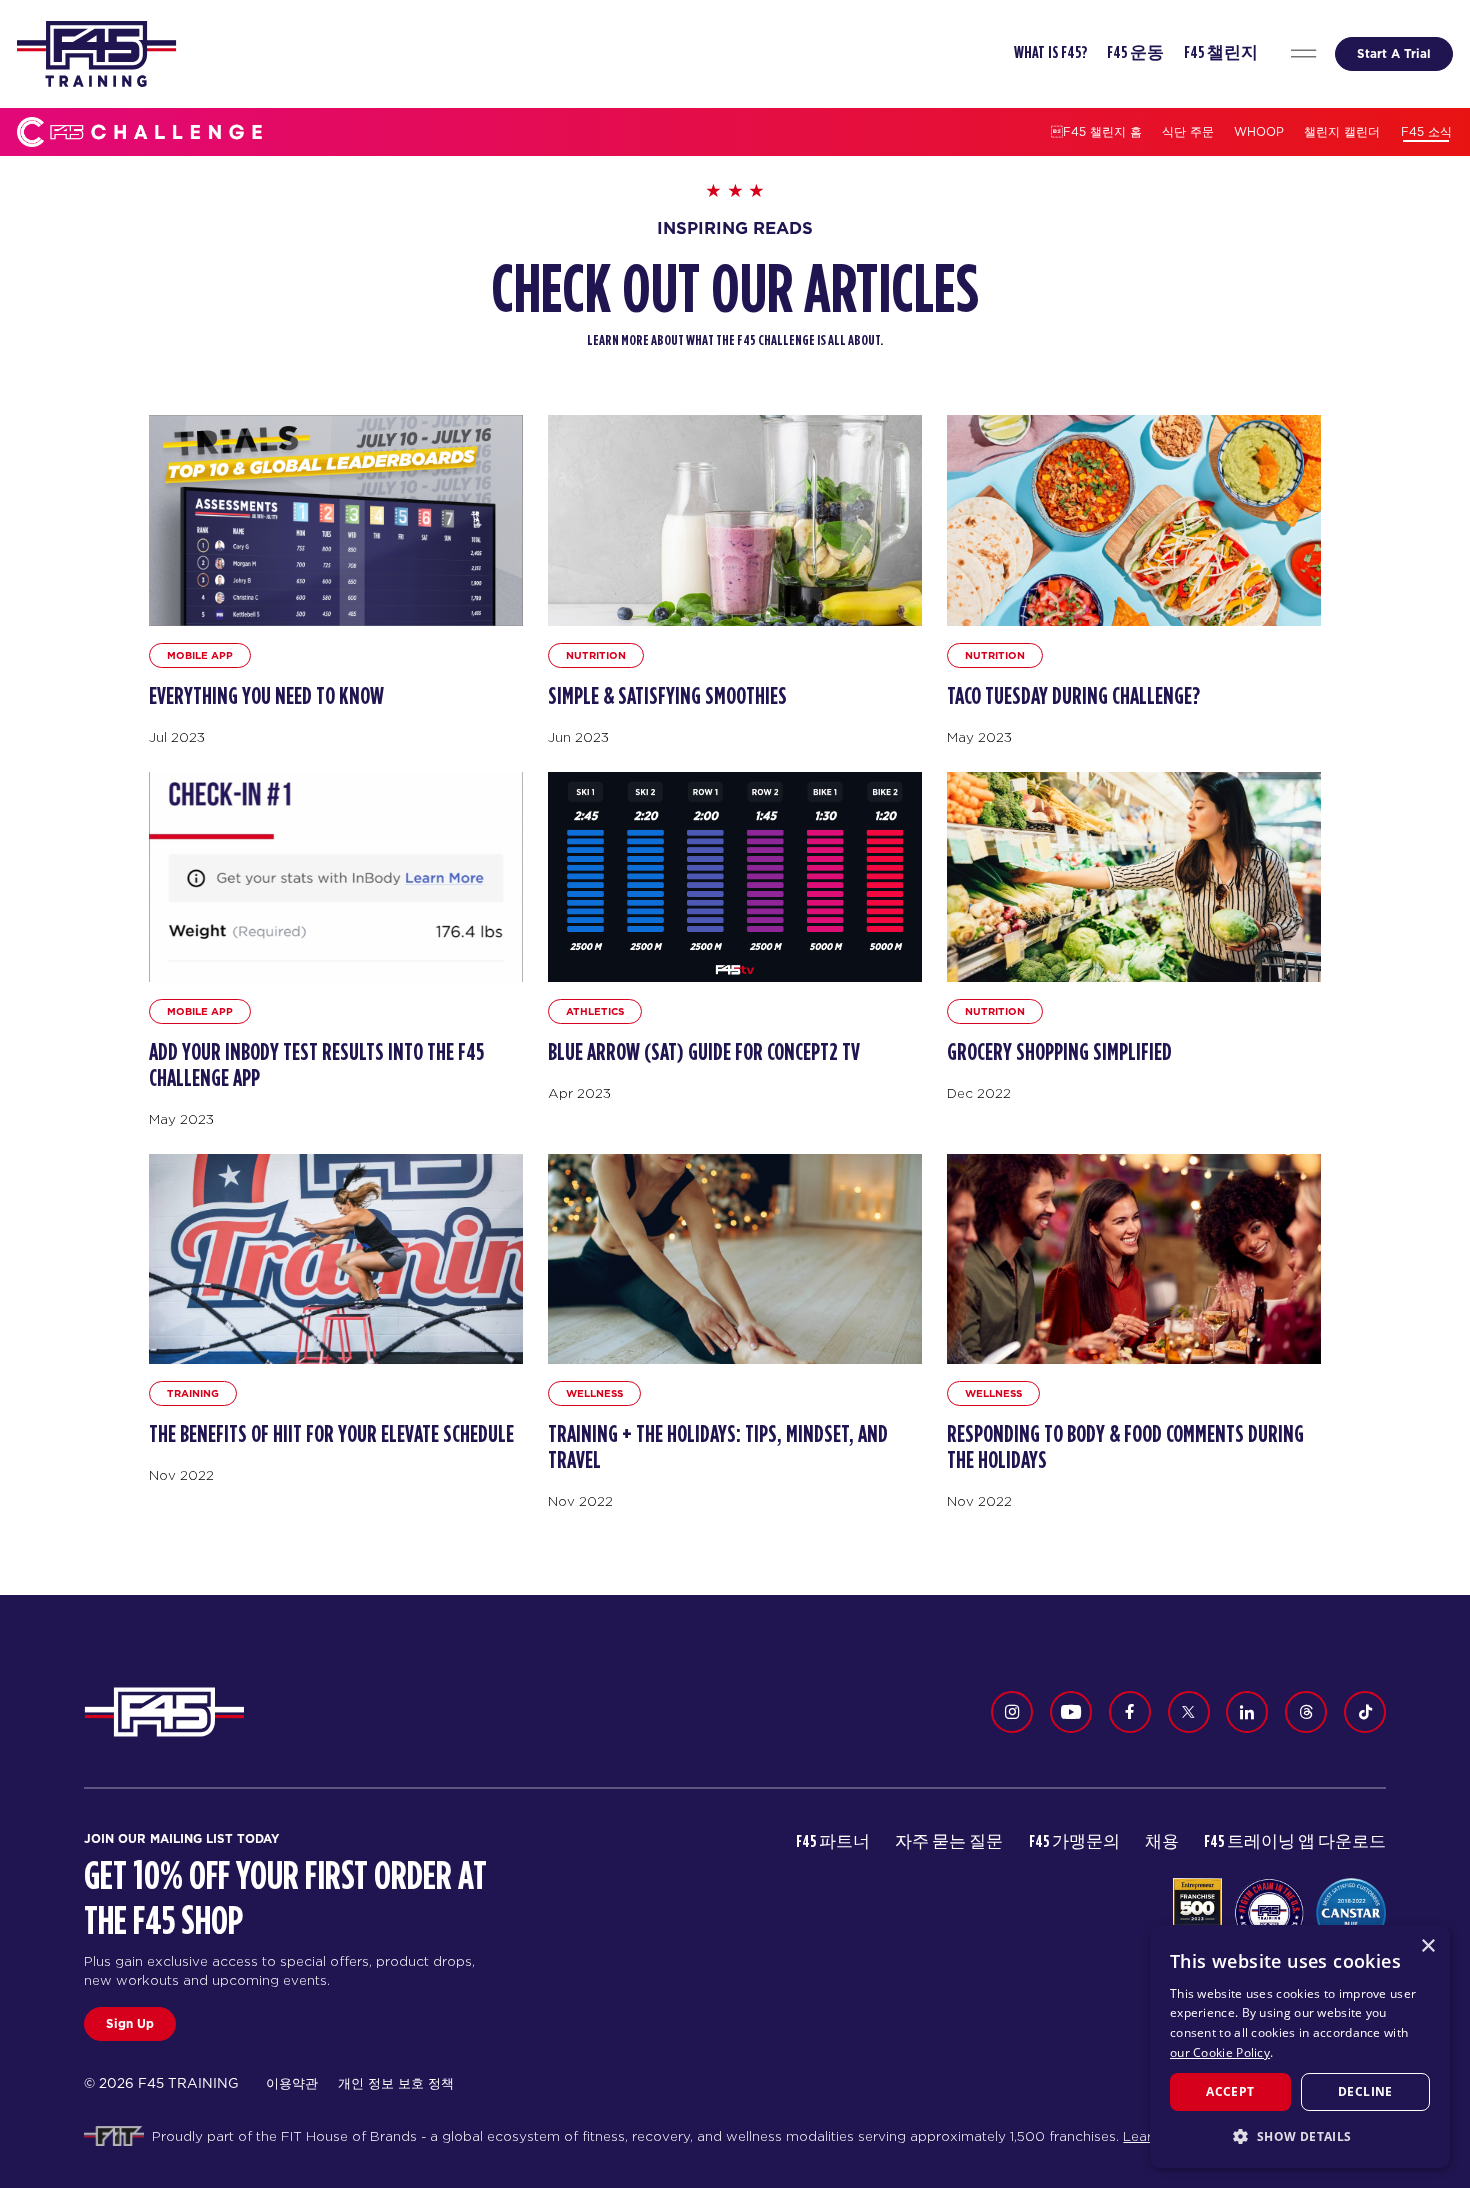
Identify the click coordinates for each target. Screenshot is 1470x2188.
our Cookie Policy (1220, 2052)
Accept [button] (1230, 2091)
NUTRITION (596, 655)
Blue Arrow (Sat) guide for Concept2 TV (704, 1053)
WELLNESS (594, 1393)
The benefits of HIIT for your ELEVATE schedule (331, 1435)
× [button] (1427, 1946)
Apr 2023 (579, 1093)
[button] (1300, 2136)
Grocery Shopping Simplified (1059, 1053)
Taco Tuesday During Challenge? (1073, 697)
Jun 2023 (578, 737)
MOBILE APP (200, 655)
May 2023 (979, 737)
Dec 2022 (979, 1093)
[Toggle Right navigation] (1303, 54)
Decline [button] (1365, 2091)
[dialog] (1300, 2046)
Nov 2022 (181, 1475)
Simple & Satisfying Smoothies (667, 697)
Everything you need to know (266, 697)
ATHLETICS (595, 1011)
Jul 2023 (177, 737)
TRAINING (193, 1393)
